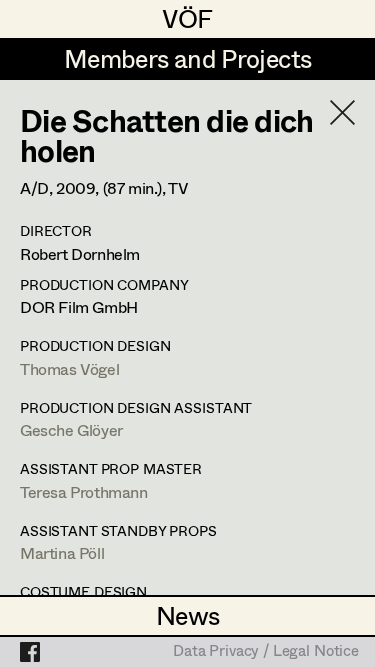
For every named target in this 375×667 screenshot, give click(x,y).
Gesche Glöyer (71, 429)
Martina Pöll (62, 552)
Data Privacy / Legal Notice (266, 652)
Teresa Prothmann (84, 491)
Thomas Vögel (69, 368)
